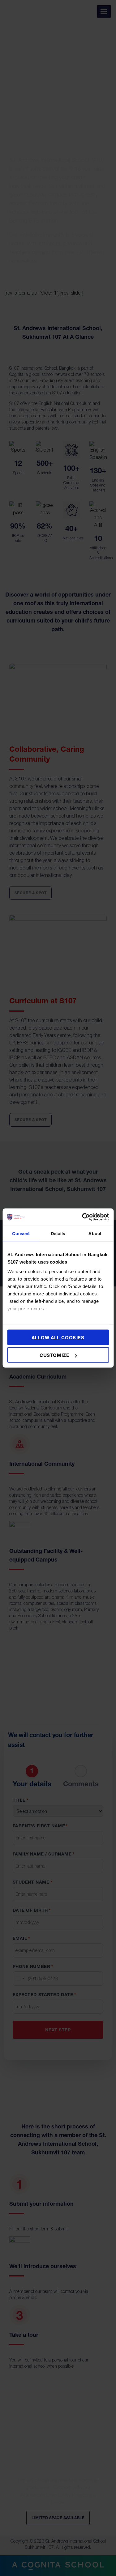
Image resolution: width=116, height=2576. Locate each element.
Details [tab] (58, 1233)
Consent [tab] (21, 1233)
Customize (54, 1355)
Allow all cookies (58, 1337)
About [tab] (95, 1233)
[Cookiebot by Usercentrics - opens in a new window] (83, 1217)
